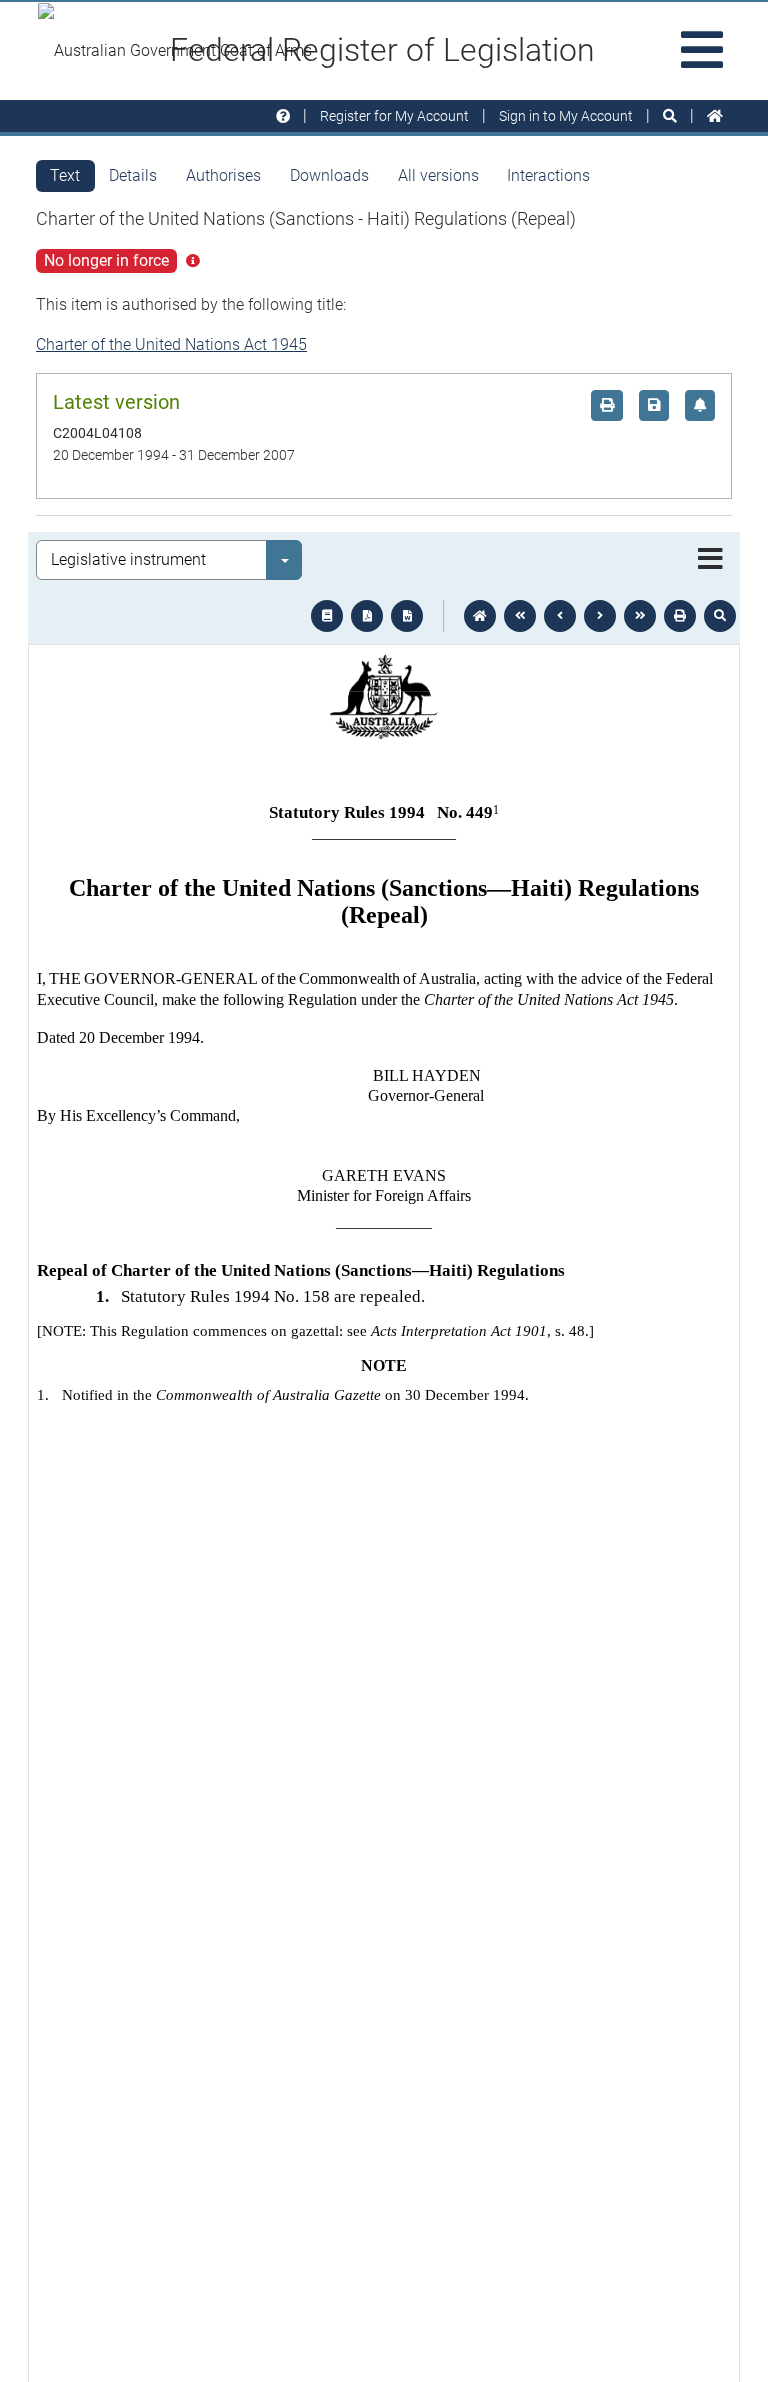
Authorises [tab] (223, 175)
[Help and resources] (283, 116)
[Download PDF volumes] (367, 616)
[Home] (715, 116)
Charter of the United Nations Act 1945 (171, 344)
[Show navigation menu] (710, 560)
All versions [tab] (438, 175)
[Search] (670, 116)
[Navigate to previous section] (560, 616)
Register (394, 116)
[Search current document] (720, 616)
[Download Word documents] (407, 616)
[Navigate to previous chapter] (520, 616)
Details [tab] (133, 175)
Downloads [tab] (329, 175)
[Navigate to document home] (480, 616)
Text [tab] (65, 175)
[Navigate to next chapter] (640, 616)
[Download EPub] (327, 616)
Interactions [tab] (548, 175)
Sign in (566, 116)
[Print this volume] (680, 616)
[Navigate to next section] (600, 616)
